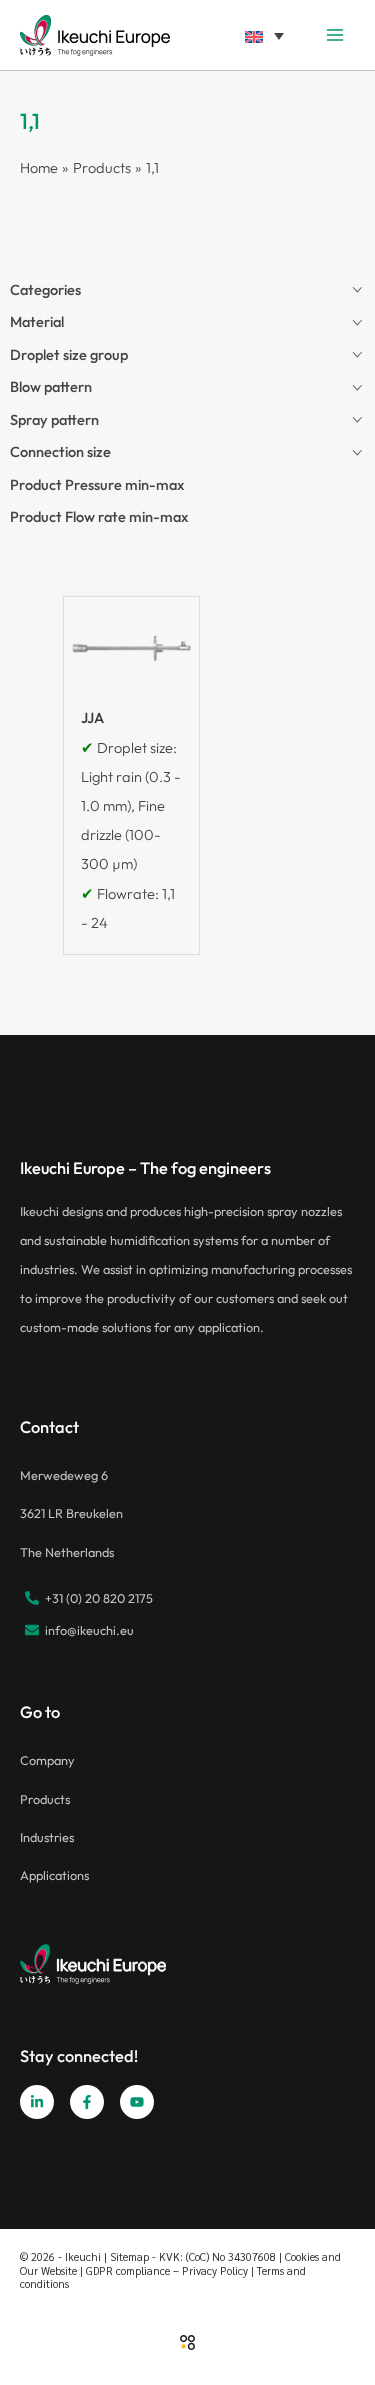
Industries (47, 1837)
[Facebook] (87, 2102)
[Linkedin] (37, 2102)
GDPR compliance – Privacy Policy (167, 2270)
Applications (54, 1875)
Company (47, 1760)
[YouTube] (137, 2102)
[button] (264, 34)
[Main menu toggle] (335, 35)
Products (45, 1799)
